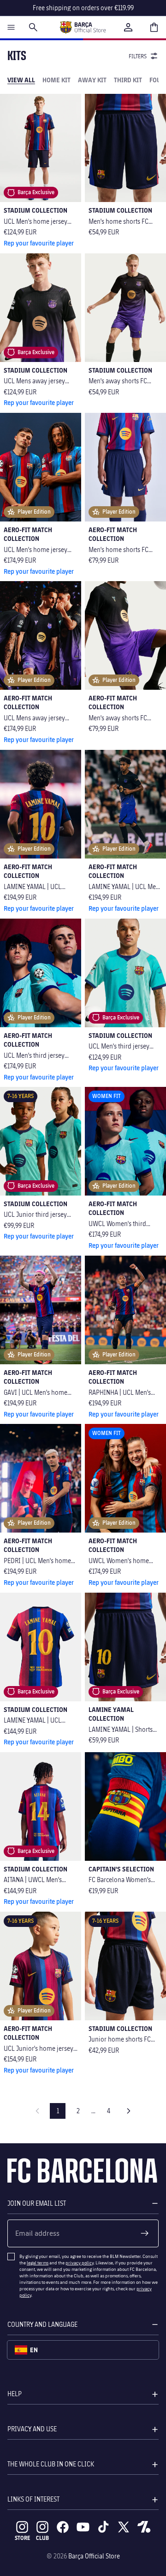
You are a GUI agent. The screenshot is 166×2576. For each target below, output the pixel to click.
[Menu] (11, 27)
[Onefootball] (144, 2527)
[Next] (129, 2111)
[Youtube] (83, 2527)
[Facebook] (63, 2527)
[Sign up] (145, 2233)
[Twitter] (124, 2527)
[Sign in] (128, 27)
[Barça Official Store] (83, 27)
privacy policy (80, 2263)
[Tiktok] (103, 2527)
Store (22, 2538)
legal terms (38, 2263)
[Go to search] (33, 27)
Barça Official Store (94, 2556)
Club (42, 2538)
